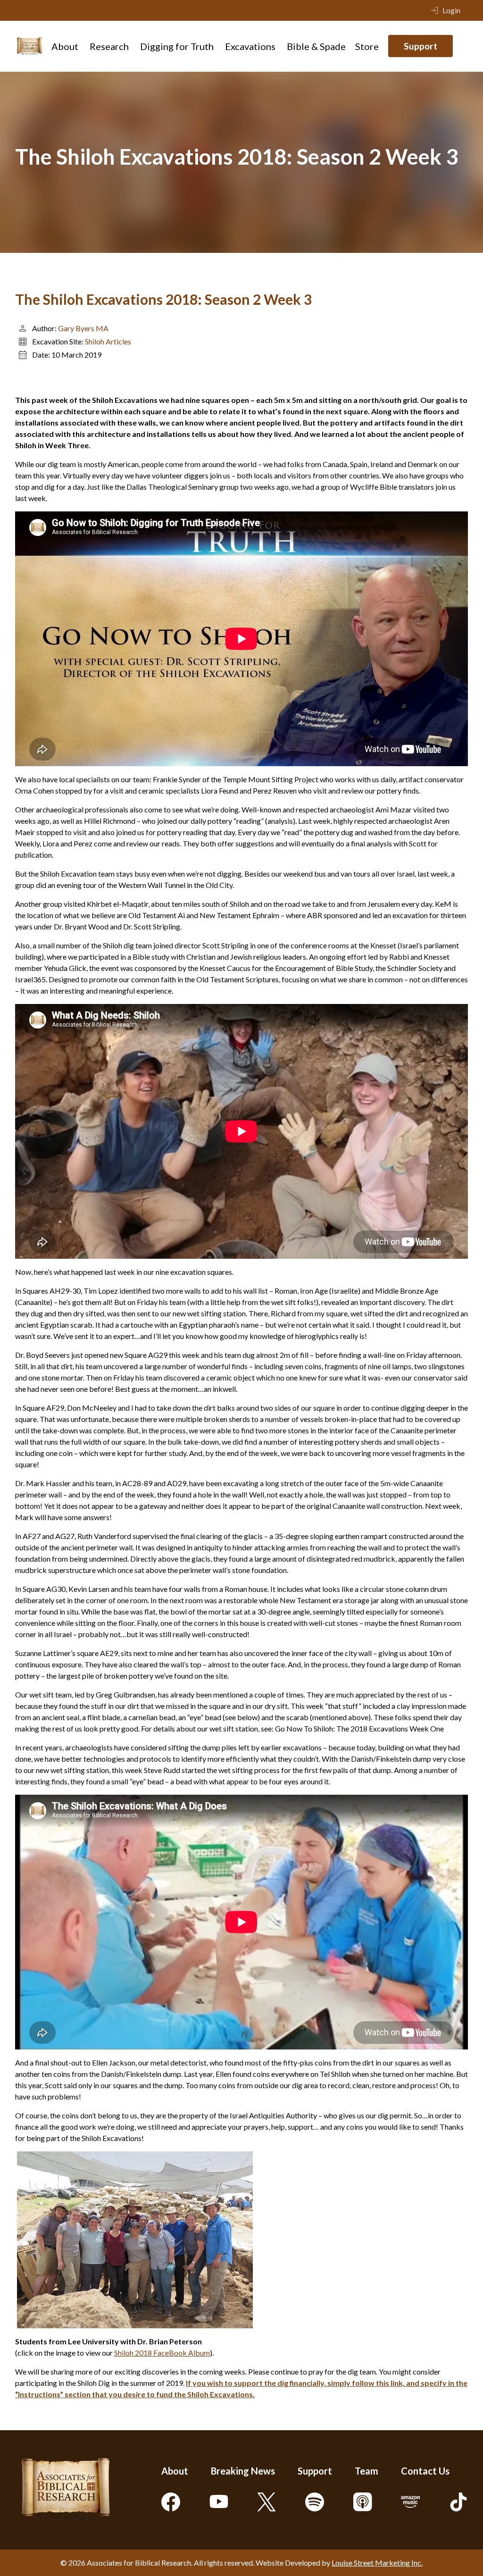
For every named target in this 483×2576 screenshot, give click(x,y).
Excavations (250, 46)
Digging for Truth (177, 46)
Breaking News (243, 2471)
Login (451, 10)
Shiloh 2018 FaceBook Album (162, 2353)
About (65, 46)
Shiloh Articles (108, 341)
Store (367, 46)
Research (109, 46)
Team (366, 2471)
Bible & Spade (316, 46)
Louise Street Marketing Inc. (377, 2563)
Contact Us (425, 2471)
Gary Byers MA (83, 328)
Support (421, 46)
